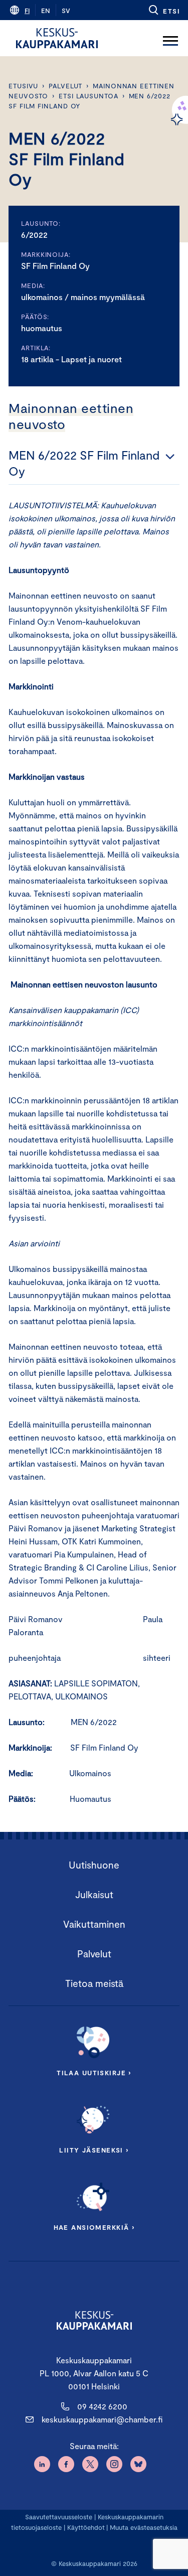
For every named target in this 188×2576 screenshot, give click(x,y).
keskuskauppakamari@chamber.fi (102, 2419)
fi (27, 11)
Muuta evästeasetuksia (144, 2527)
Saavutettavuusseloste (59, 2517)
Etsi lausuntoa (88, 96)
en (46, 11)
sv (66, 11)
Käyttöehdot (86, 2527)
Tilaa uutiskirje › (94, 2073)
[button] (164, 10)
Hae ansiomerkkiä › (94, 2227)
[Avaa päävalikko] (170, 38)
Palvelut (65, 86)
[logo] (57, 38)
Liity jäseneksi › (94, 2150)
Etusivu (23, 86)
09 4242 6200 (102, 2406)
